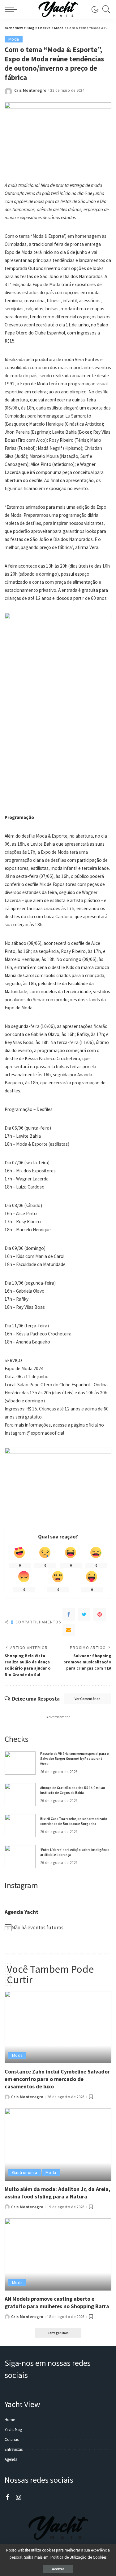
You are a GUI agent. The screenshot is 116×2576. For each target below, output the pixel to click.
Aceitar (58, 2569)
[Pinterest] (100, 1614)
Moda (14, 39)
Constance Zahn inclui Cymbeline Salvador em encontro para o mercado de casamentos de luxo (57, 2079)
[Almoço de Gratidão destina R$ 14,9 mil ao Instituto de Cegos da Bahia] (20, 1795)
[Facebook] (69, 1614)
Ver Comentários (88, 1699)
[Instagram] (19, 2498)
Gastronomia (25, 2172)
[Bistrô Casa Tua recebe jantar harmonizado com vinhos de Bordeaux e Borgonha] (20, 1826)
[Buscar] (105, 9)
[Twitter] (84, 1614)
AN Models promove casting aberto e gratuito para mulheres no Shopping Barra (57, 2302)
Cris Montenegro (30, 90)
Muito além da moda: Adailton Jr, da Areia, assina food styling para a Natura (58, 2193)
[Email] (69, 1630)
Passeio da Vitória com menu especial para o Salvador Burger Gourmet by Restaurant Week (75, 1759)
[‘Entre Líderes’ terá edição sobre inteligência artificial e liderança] (20, 1857)
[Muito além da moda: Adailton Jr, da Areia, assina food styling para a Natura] (58, 2144)
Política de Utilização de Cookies (78, 2557)
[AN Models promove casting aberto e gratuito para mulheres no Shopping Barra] (58, 2254)
